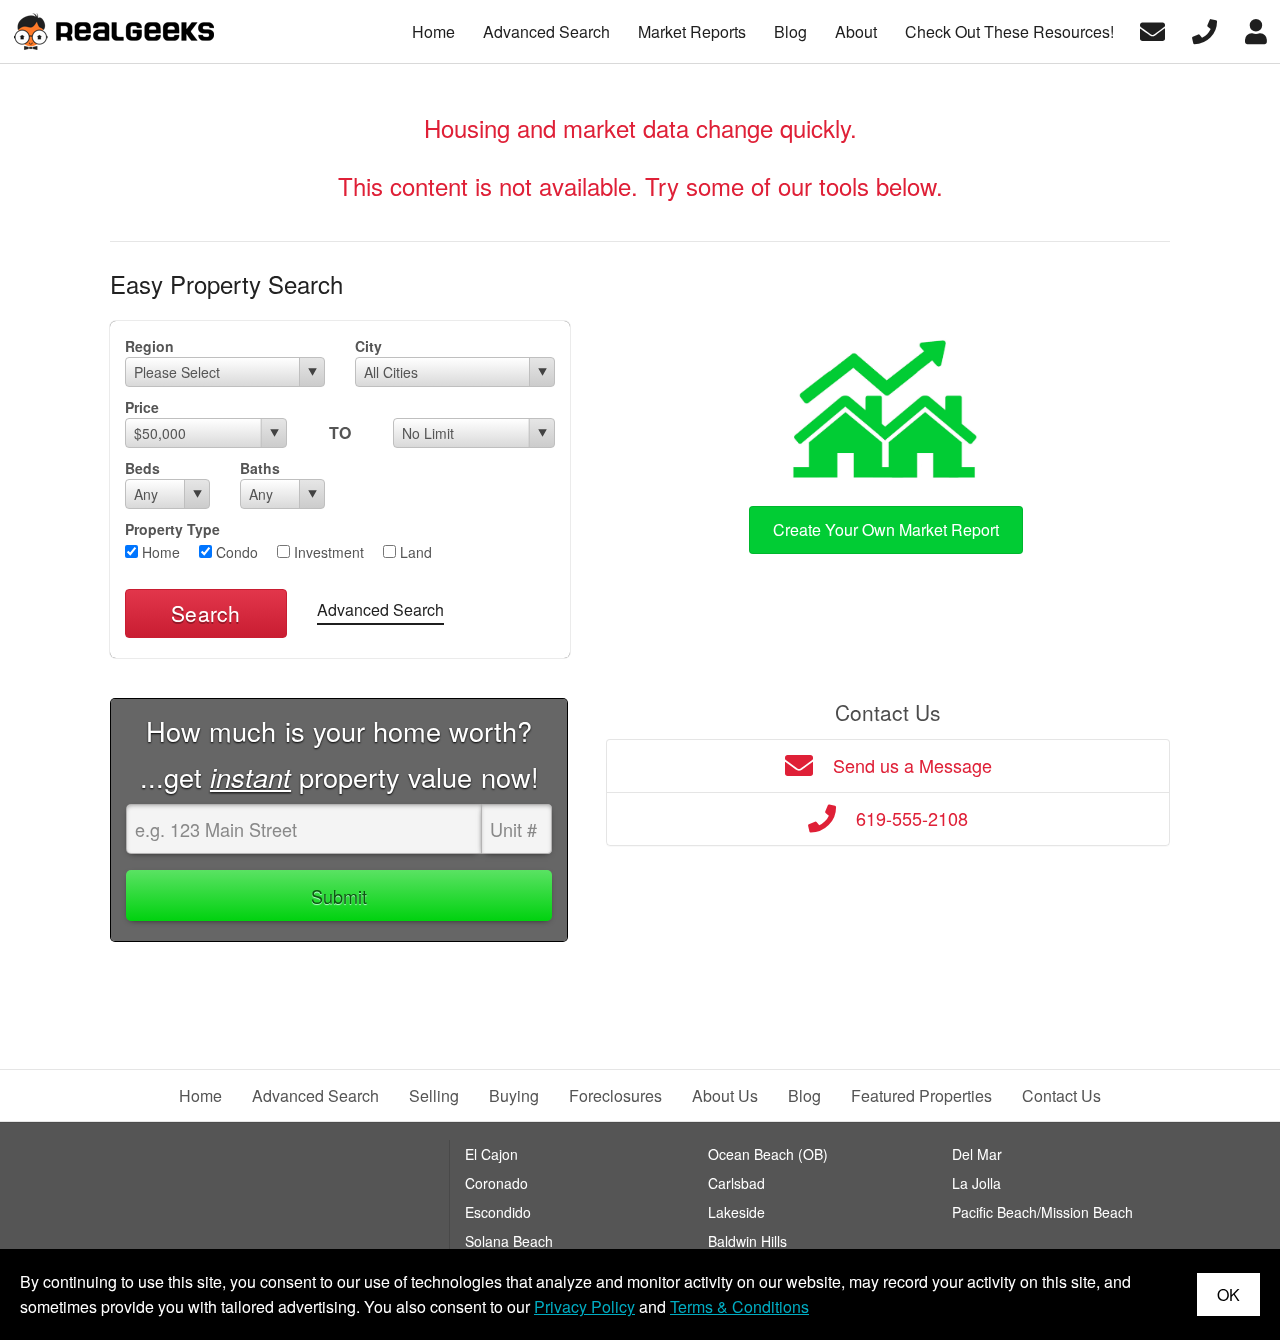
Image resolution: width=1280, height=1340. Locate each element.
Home (159, 552)
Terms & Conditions (739, 1306)
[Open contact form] (1152, 29)
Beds (142, 468)
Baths (260, 468)
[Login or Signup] (1256, 29)
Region (149, 346)
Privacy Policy (584, 1306)
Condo (235, 552)
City (368, 346)
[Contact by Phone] (1204, 29)
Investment (327, 552)
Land (414, 552)
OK (1228, 1294)
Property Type (172, 529)
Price (142, 407)
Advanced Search (380, 609)
